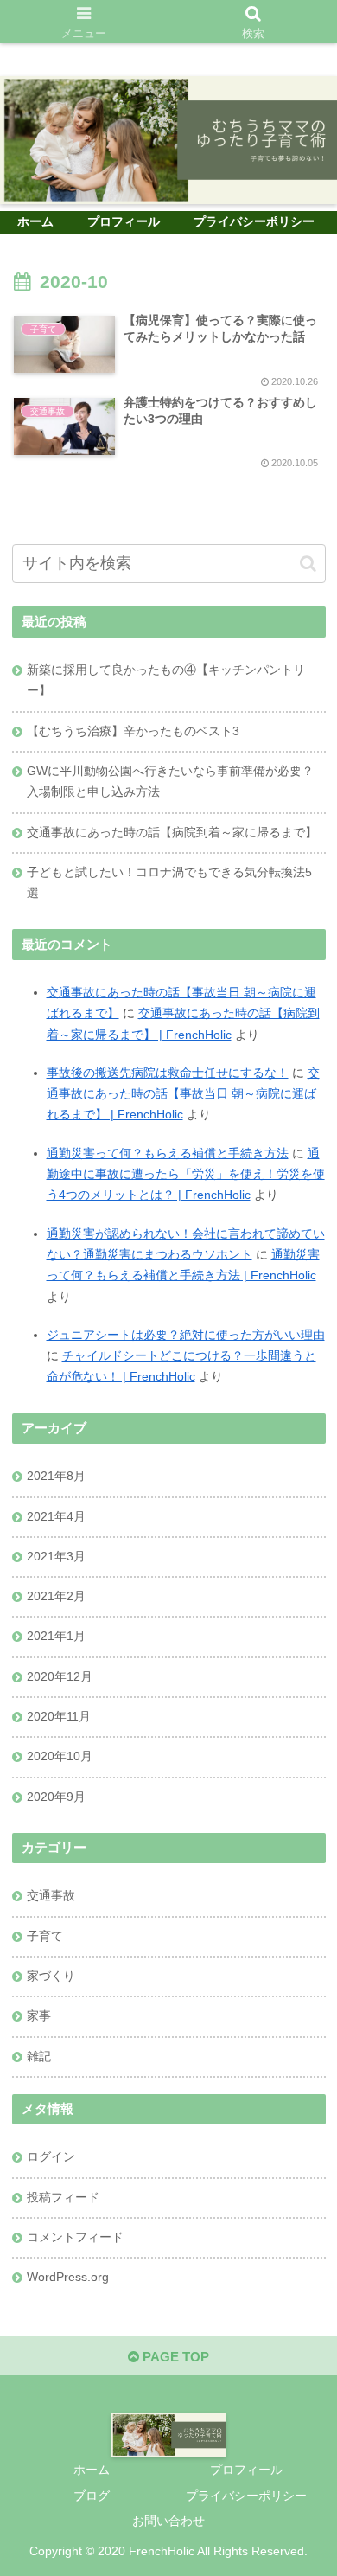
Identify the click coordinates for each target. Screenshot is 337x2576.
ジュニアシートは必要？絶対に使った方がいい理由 (186, 1335)
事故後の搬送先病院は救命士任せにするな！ (168, 1073)
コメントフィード (75, 2237)
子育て (45, 1936)
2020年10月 (60, 1756)
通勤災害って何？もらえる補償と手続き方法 (168, 1153)
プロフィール (246, 2470)
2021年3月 (56, 1557)
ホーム (92, 2470)
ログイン (51, 2157)
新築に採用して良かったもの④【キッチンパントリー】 (166, 680)
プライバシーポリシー (246, 2496)
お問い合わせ (168, 2521)
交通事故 (51, 1896)
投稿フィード (63, 2198)
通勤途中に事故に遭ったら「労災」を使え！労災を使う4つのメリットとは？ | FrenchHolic (186, 1175)
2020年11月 (59, 1717)
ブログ (92, 2496)
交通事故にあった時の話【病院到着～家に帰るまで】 (172, 833)
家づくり (51, 1976)
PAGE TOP (174, 2357)
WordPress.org (68, 2277)
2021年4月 (56, 1517)
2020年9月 (56, 1797)
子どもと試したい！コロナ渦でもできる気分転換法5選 (169, 883)
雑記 (39, 2057)
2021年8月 (56, 1476)
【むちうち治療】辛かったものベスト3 (133, 731)
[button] (308, 564)
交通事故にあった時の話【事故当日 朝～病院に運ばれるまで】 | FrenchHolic (183, 1094)
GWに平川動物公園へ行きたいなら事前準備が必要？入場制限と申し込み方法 (170, 782)
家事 (39, 2016)
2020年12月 (60, 1677)
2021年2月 (56, 1596)
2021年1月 (56, 1636)
